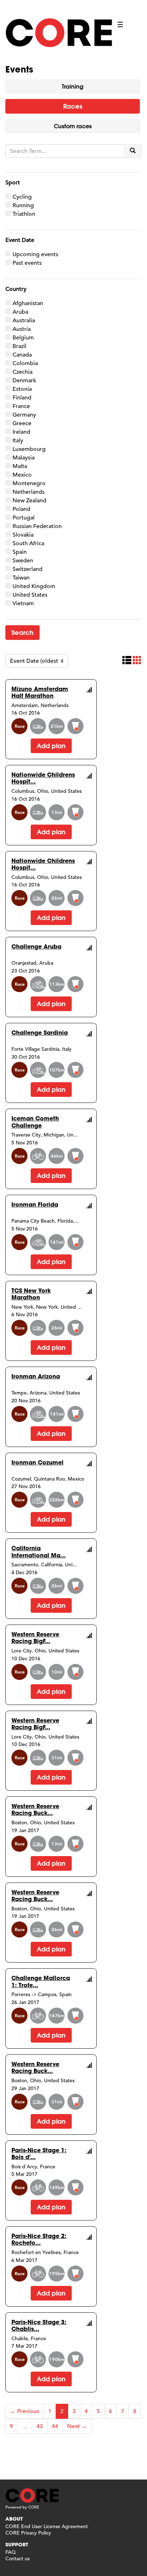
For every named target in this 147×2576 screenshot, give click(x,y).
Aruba (20, 312)
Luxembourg (29, 449)
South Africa (28, 543)
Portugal (24, 518)
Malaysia (24, 458)
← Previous (25, 2411)
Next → (77, 2426)
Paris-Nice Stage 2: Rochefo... (39, 2239)
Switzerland (27, 569)
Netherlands (29, 492)
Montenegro (29, 483)
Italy (18, 441)
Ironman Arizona (36, 1376)
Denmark (24, 381)
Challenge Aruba (36, 946)
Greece (22, 423)
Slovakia (23, 535)
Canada (22, 355)
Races (73, 106)
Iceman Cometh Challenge (35, 1122)
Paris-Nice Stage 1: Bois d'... (39, 2153)
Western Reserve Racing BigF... (35, 1637)
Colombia (25, 363)
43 (40, 2426)
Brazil (19, 346)
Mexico (22, 475)
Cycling (22, 197)
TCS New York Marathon (31, 1294)
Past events (27, 263)
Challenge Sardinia (40, 1032)
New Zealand (29, 501)
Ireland (21, 432)
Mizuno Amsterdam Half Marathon (40, 692)
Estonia (22, 389)
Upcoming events (35, 254)
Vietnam (23, 603)
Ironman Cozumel (37, 1462)
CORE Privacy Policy (28, 2533)
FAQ (11, 2552)
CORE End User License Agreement (47, 2526)
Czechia (22, 372)
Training (73, 86)
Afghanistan (28, 303)
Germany (24, 415)
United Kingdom (34, 586)
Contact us (17, 2558)
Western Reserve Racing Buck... (35, 1809)
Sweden (23, 561)
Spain (20, 552)
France (21, 406)
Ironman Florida (35, 1204)
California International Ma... (39, 1551)
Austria (22, 329)
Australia (24, 320)
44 (55, 2426)
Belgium (23, 338)
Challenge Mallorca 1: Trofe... (41, 1981)
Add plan (51, 746)
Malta (20, 466)
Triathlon (24, 214)
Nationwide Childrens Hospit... (43, 778)
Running (23, 205)
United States (30, 595)
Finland (22, 398)
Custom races (73, 126)
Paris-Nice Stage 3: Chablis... (39, 2325)
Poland (21, 509)
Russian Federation (37, 526)
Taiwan (21, 578)
